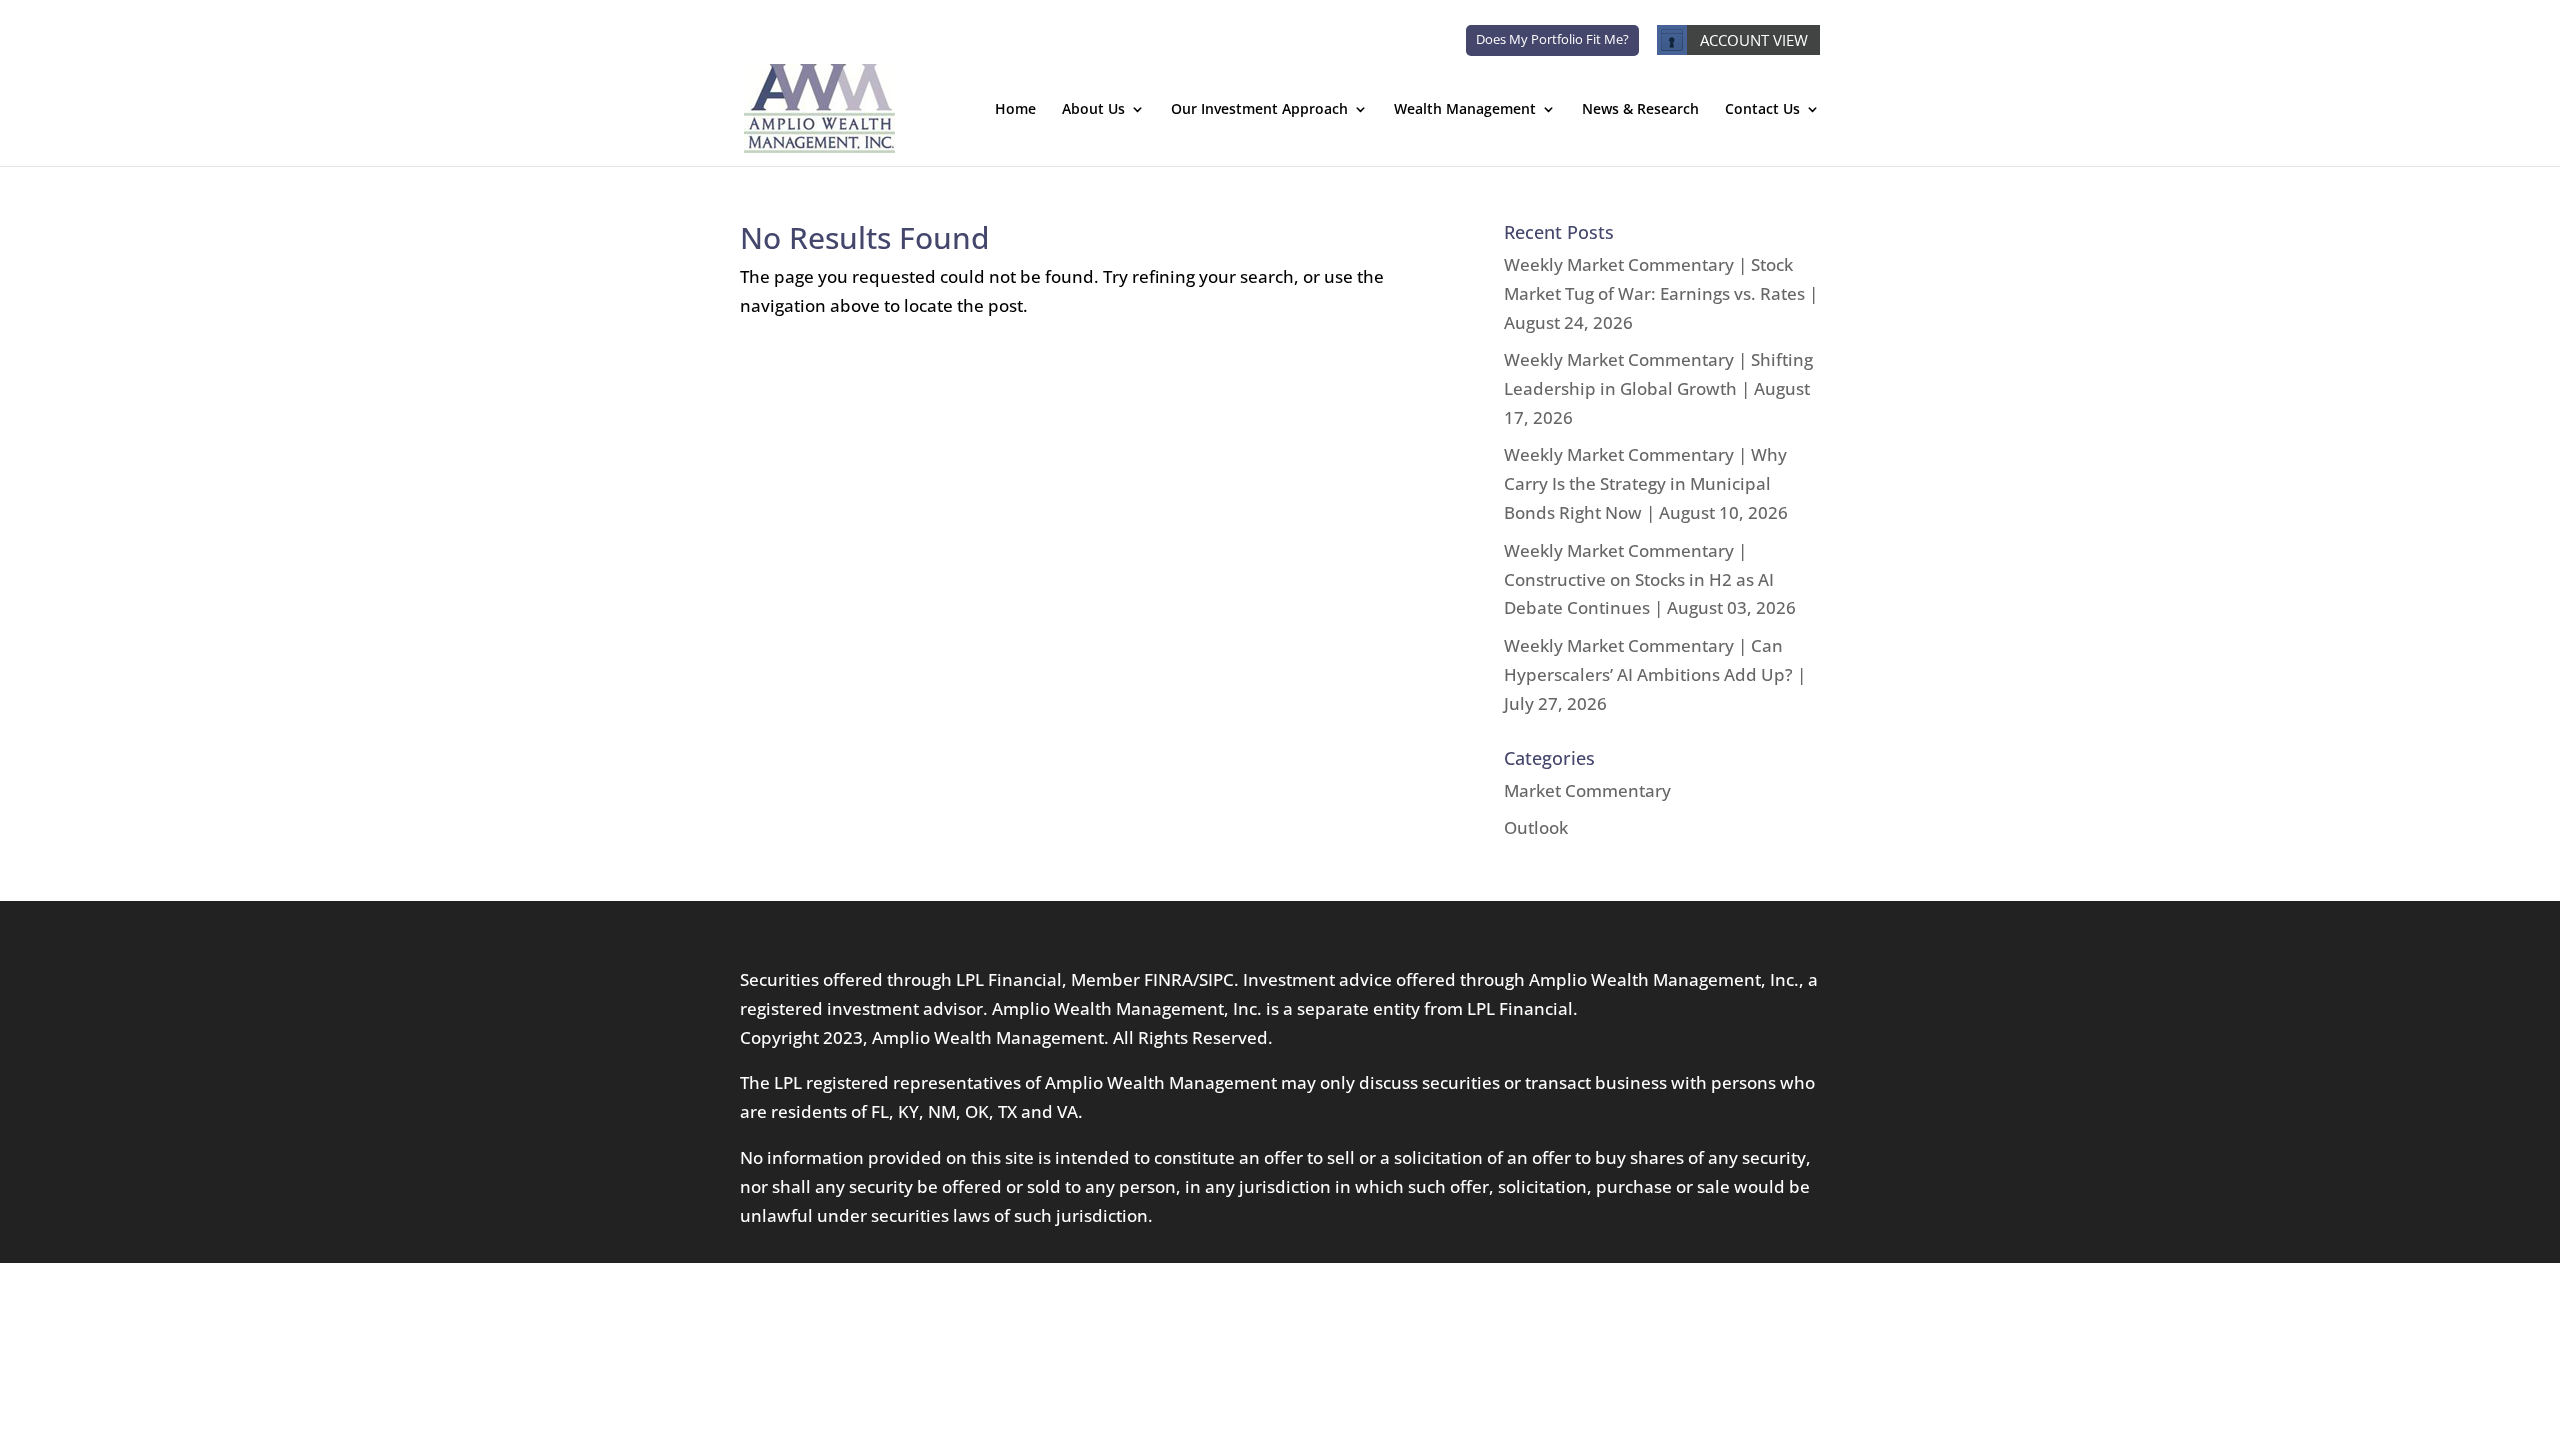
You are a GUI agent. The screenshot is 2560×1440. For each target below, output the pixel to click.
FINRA (1168, 979)
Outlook (1536, 827)
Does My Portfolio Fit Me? (1552, 39)
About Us (1093, 110)
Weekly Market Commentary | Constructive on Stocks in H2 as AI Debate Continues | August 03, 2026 (1650, 579)
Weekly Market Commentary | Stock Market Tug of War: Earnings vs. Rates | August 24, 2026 (1661, 293)
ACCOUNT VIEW (1754, 40)
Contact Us (1762, 110)
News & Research (1640, 110)
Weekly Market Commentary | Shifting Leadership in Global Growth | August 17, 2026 (1658, 388)
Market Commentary (1587, 790)
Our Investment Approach (1259, 110)
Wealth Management (1465, 110)
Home (1015, 110)
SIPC (1216, 979)
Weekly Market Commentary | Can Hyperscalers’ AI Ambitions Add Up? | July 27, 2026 (1655, 674)
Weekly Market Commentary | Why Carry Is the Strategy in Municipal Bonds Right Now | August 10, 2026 (1646, 483)
